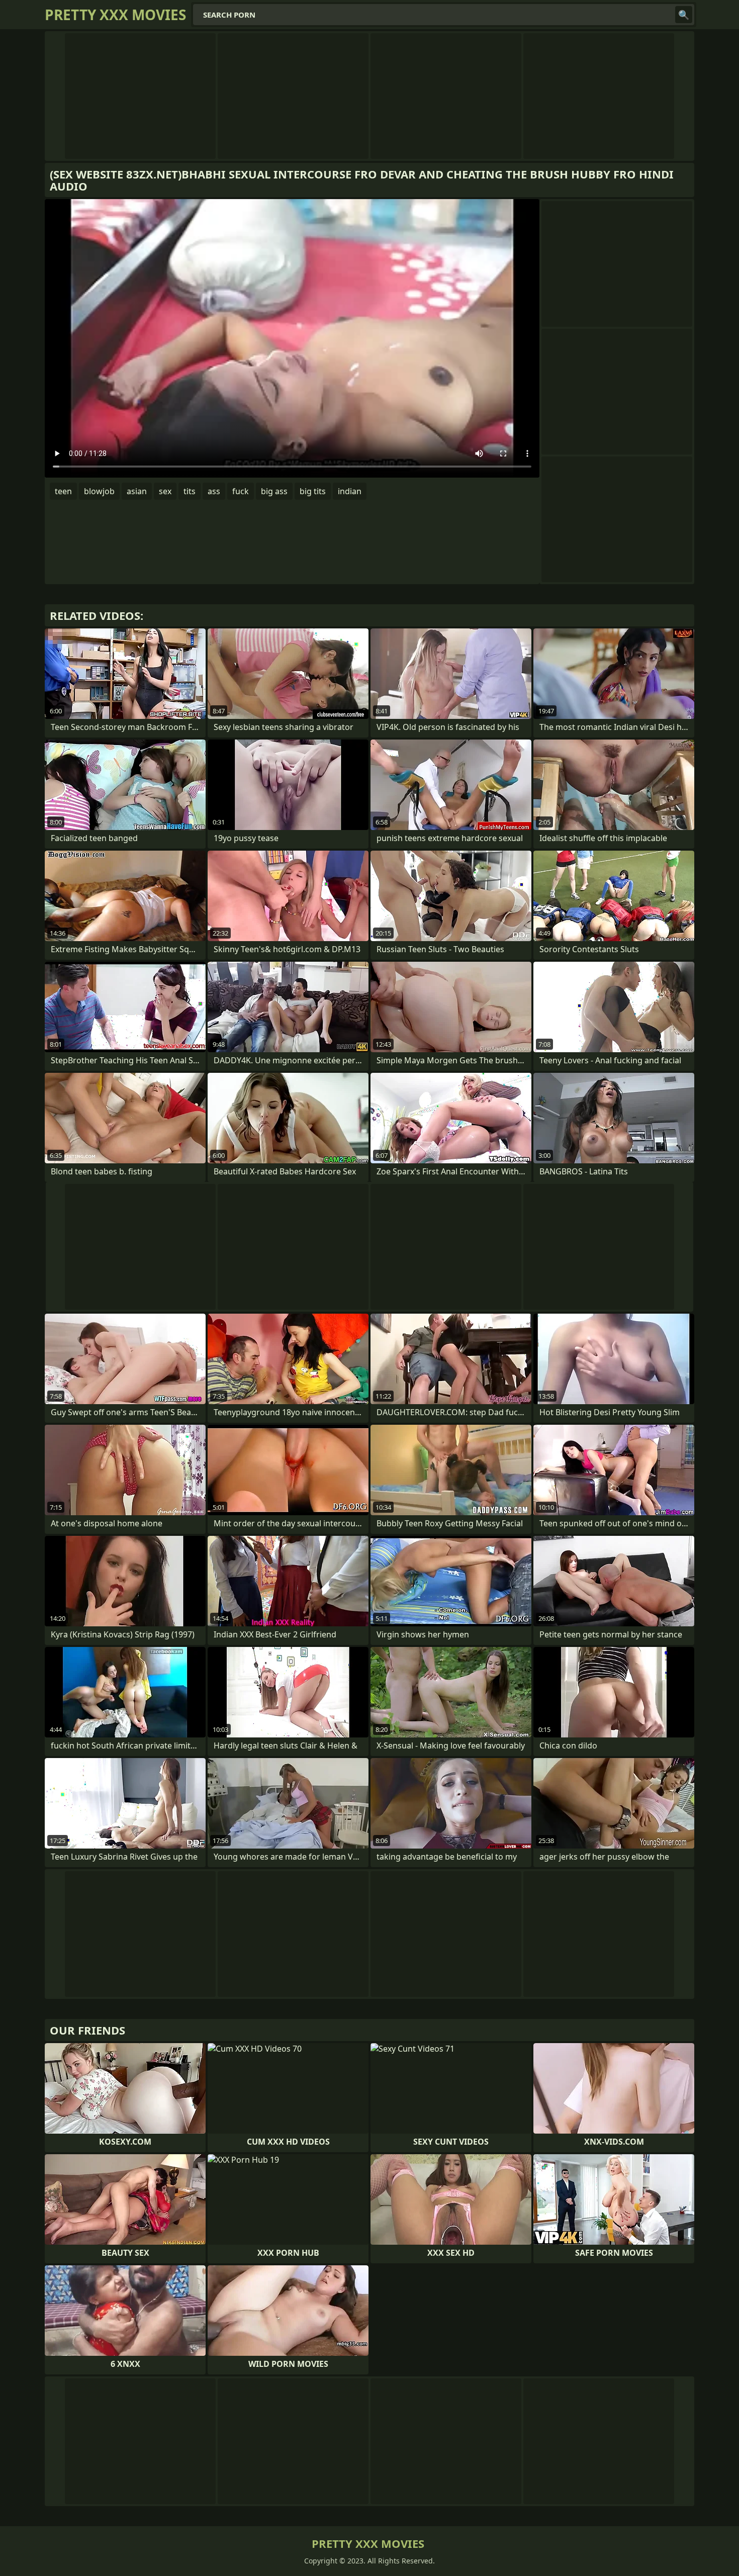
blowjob (99, 491)
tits (190, 491)
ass (214, 491)
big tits (313, 491)
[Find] (684, 15)
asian (137, 491)
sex (165, 491)
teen (63, 491)
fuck (241, 491)
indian (350, 491)
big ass (274, 491)
